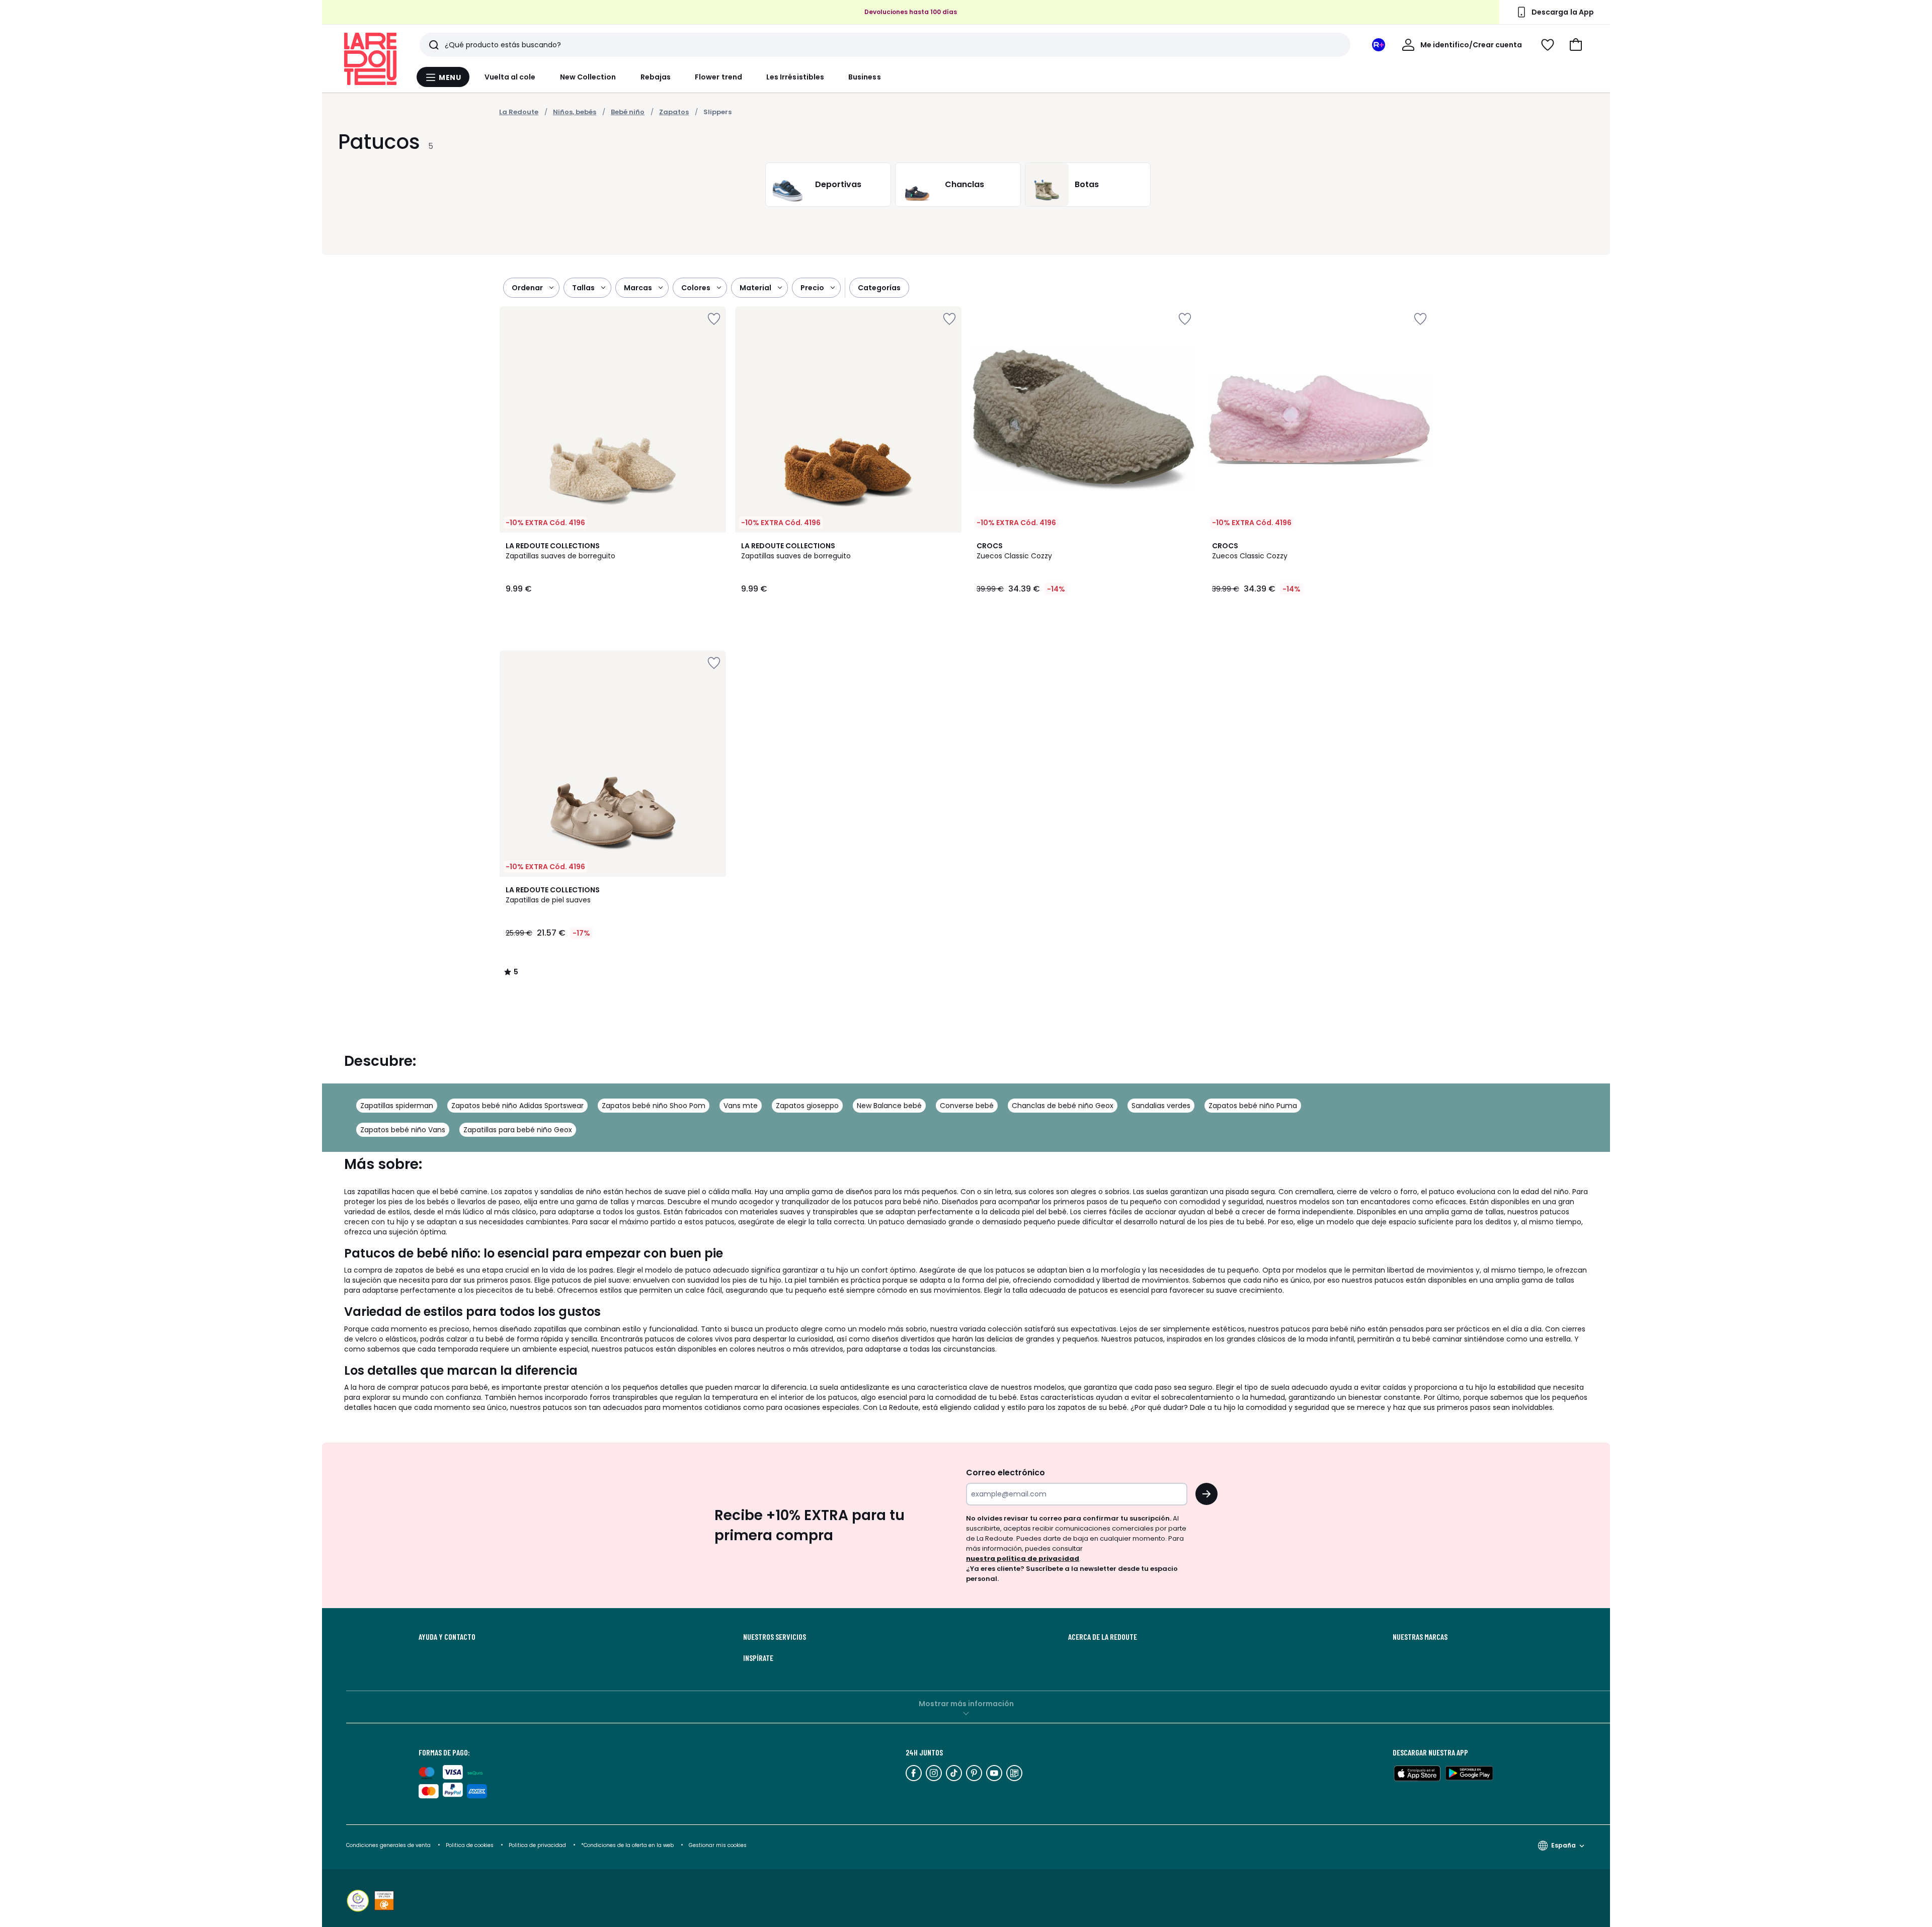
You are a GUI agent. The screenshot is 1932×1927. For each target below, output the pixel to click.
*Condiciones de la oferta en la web (627, 1845)
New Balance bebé (889, 1106)
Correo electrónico (1005, 1473)
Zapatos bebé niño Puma (1253, 1106)
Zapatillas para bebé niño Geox (518, 1130)
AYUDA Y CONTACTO (447, 1637)
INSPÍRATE (758, 1658)
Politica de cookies (470, 1845)
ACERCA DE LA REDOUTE (1103, 1637)
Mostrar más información (966, 1704)
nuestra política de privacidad (1023, 1559)
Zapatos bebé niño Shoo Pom (654, 1106)
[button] (1576, 45)
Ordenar (527, 288)
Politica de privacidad (538, 1845)
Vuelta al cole (510, 77)
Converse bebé (967, 1106)
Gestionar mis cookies (718, 1845)
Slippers (717, 112)
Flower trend (718, 77)
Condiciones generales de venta (389, 1845)
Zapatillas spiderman (397, 1106)
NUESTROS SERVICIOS (775, 1637)
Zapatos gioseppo (807, 1106)
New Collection (588, 77)
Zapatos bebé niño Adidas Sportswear (517, 1106)
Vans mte (741, 1106)
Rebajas (656, 77)
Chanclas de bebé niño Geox (1063, 1106)
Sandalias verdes (1161, 1106)
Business (865, 77)
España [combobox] (1563, 1845)
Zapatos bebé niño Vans (403, 1130)
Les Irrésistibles (795, 77)
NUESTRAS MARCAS (1420, 1637)
